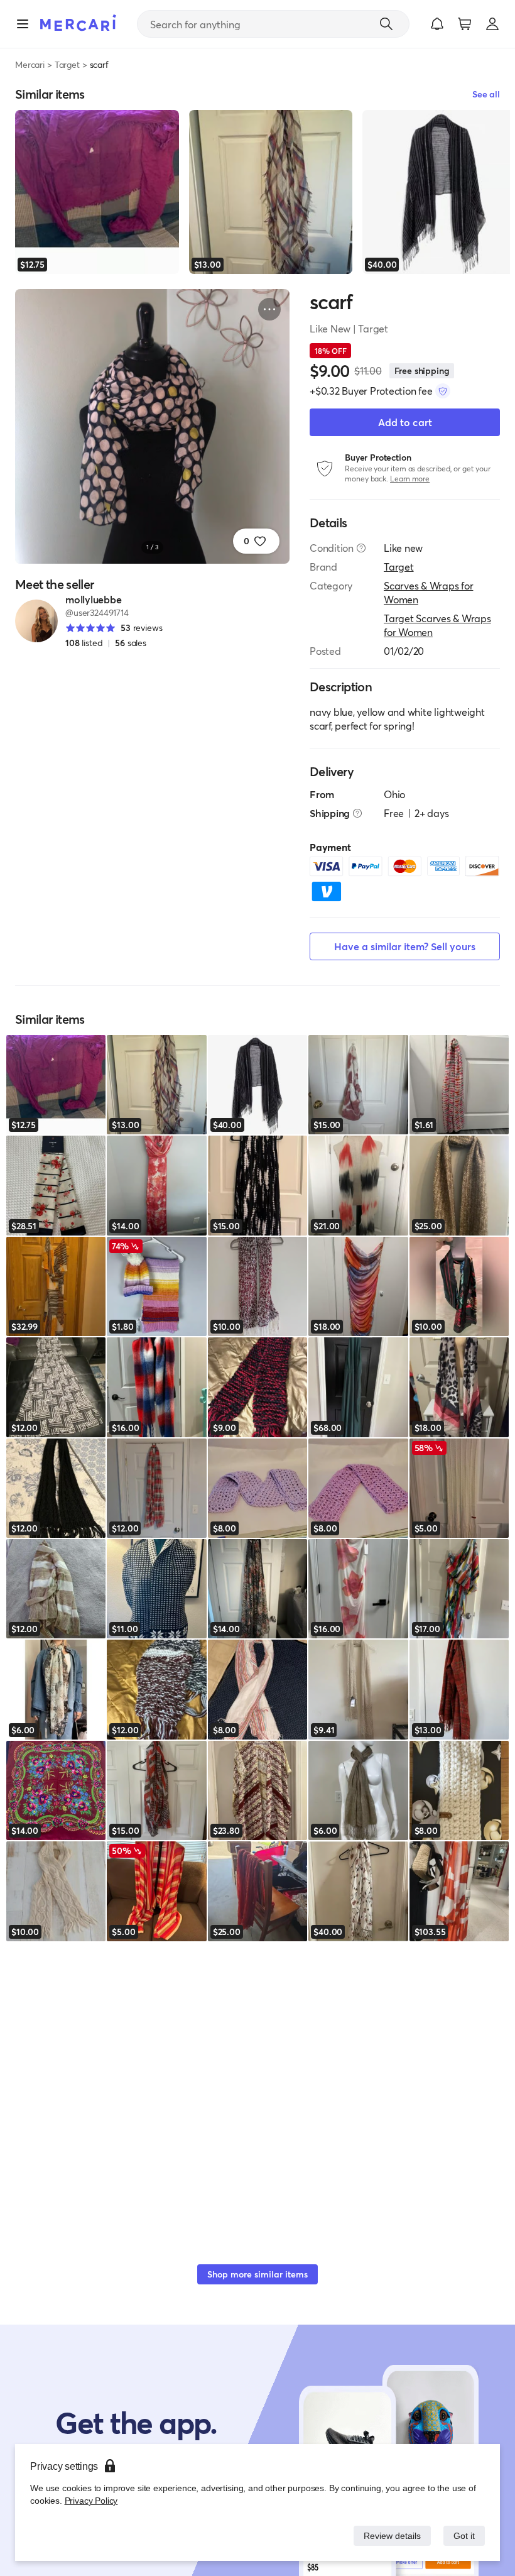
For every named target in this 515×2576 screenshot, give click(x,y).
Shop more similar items (257, 2274)
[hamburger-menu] (23, 24)
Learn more (410, 479)
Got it (463, 2535)
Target (67, 64)
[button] (437, 24)
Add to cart (405, 422)
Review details (389, 2535)
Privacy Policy (90, 2500)
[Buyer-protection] (443, 391)
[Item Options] (269, 309)
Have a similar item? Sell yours (405, 946)
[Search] (386, 24)
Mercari (30, 64)
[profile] (492, 24)
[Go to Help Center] (361, 548)
